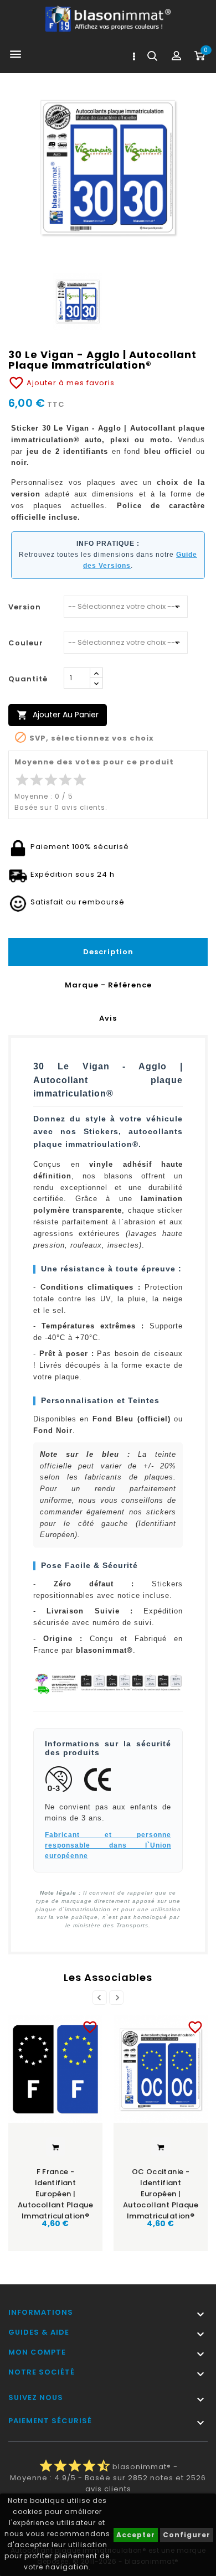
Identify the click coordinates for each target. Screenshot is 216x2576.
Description (108, 952)
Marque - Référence (108, 985)
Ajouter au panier (58, 715)
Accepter (136, 2535)
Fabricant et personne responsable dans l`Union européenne (108, 1845)
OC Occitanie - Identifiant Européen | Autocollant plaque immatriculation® (161, 2190)
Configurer (187, 2535)
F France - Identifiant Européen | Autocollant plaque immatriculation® (55, 2190)
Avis (108, 1018)
